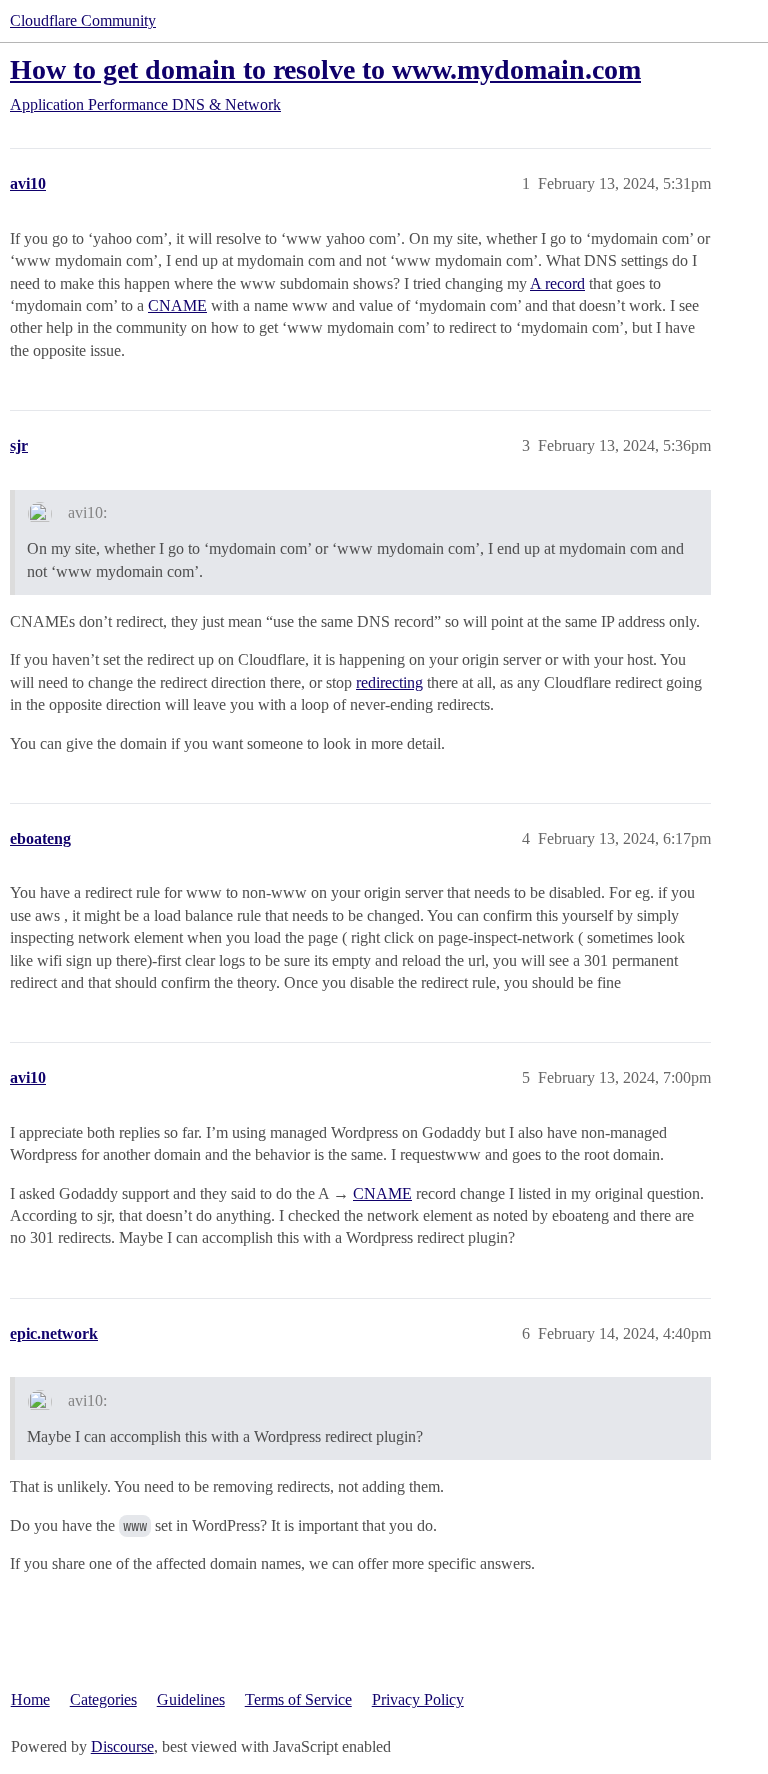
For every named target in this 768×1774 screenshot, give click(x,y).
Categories (103, 1699)
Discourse (122, 1746)
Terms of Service (298, 1699)
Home (30, 1699)
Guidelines (191, 1699)
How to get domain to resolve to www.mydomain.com (325, 69)
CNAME (177, 305)
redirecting (389, 682)
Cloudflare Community (83, 20)
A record (557, 283)
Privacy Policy (418, 1699)
